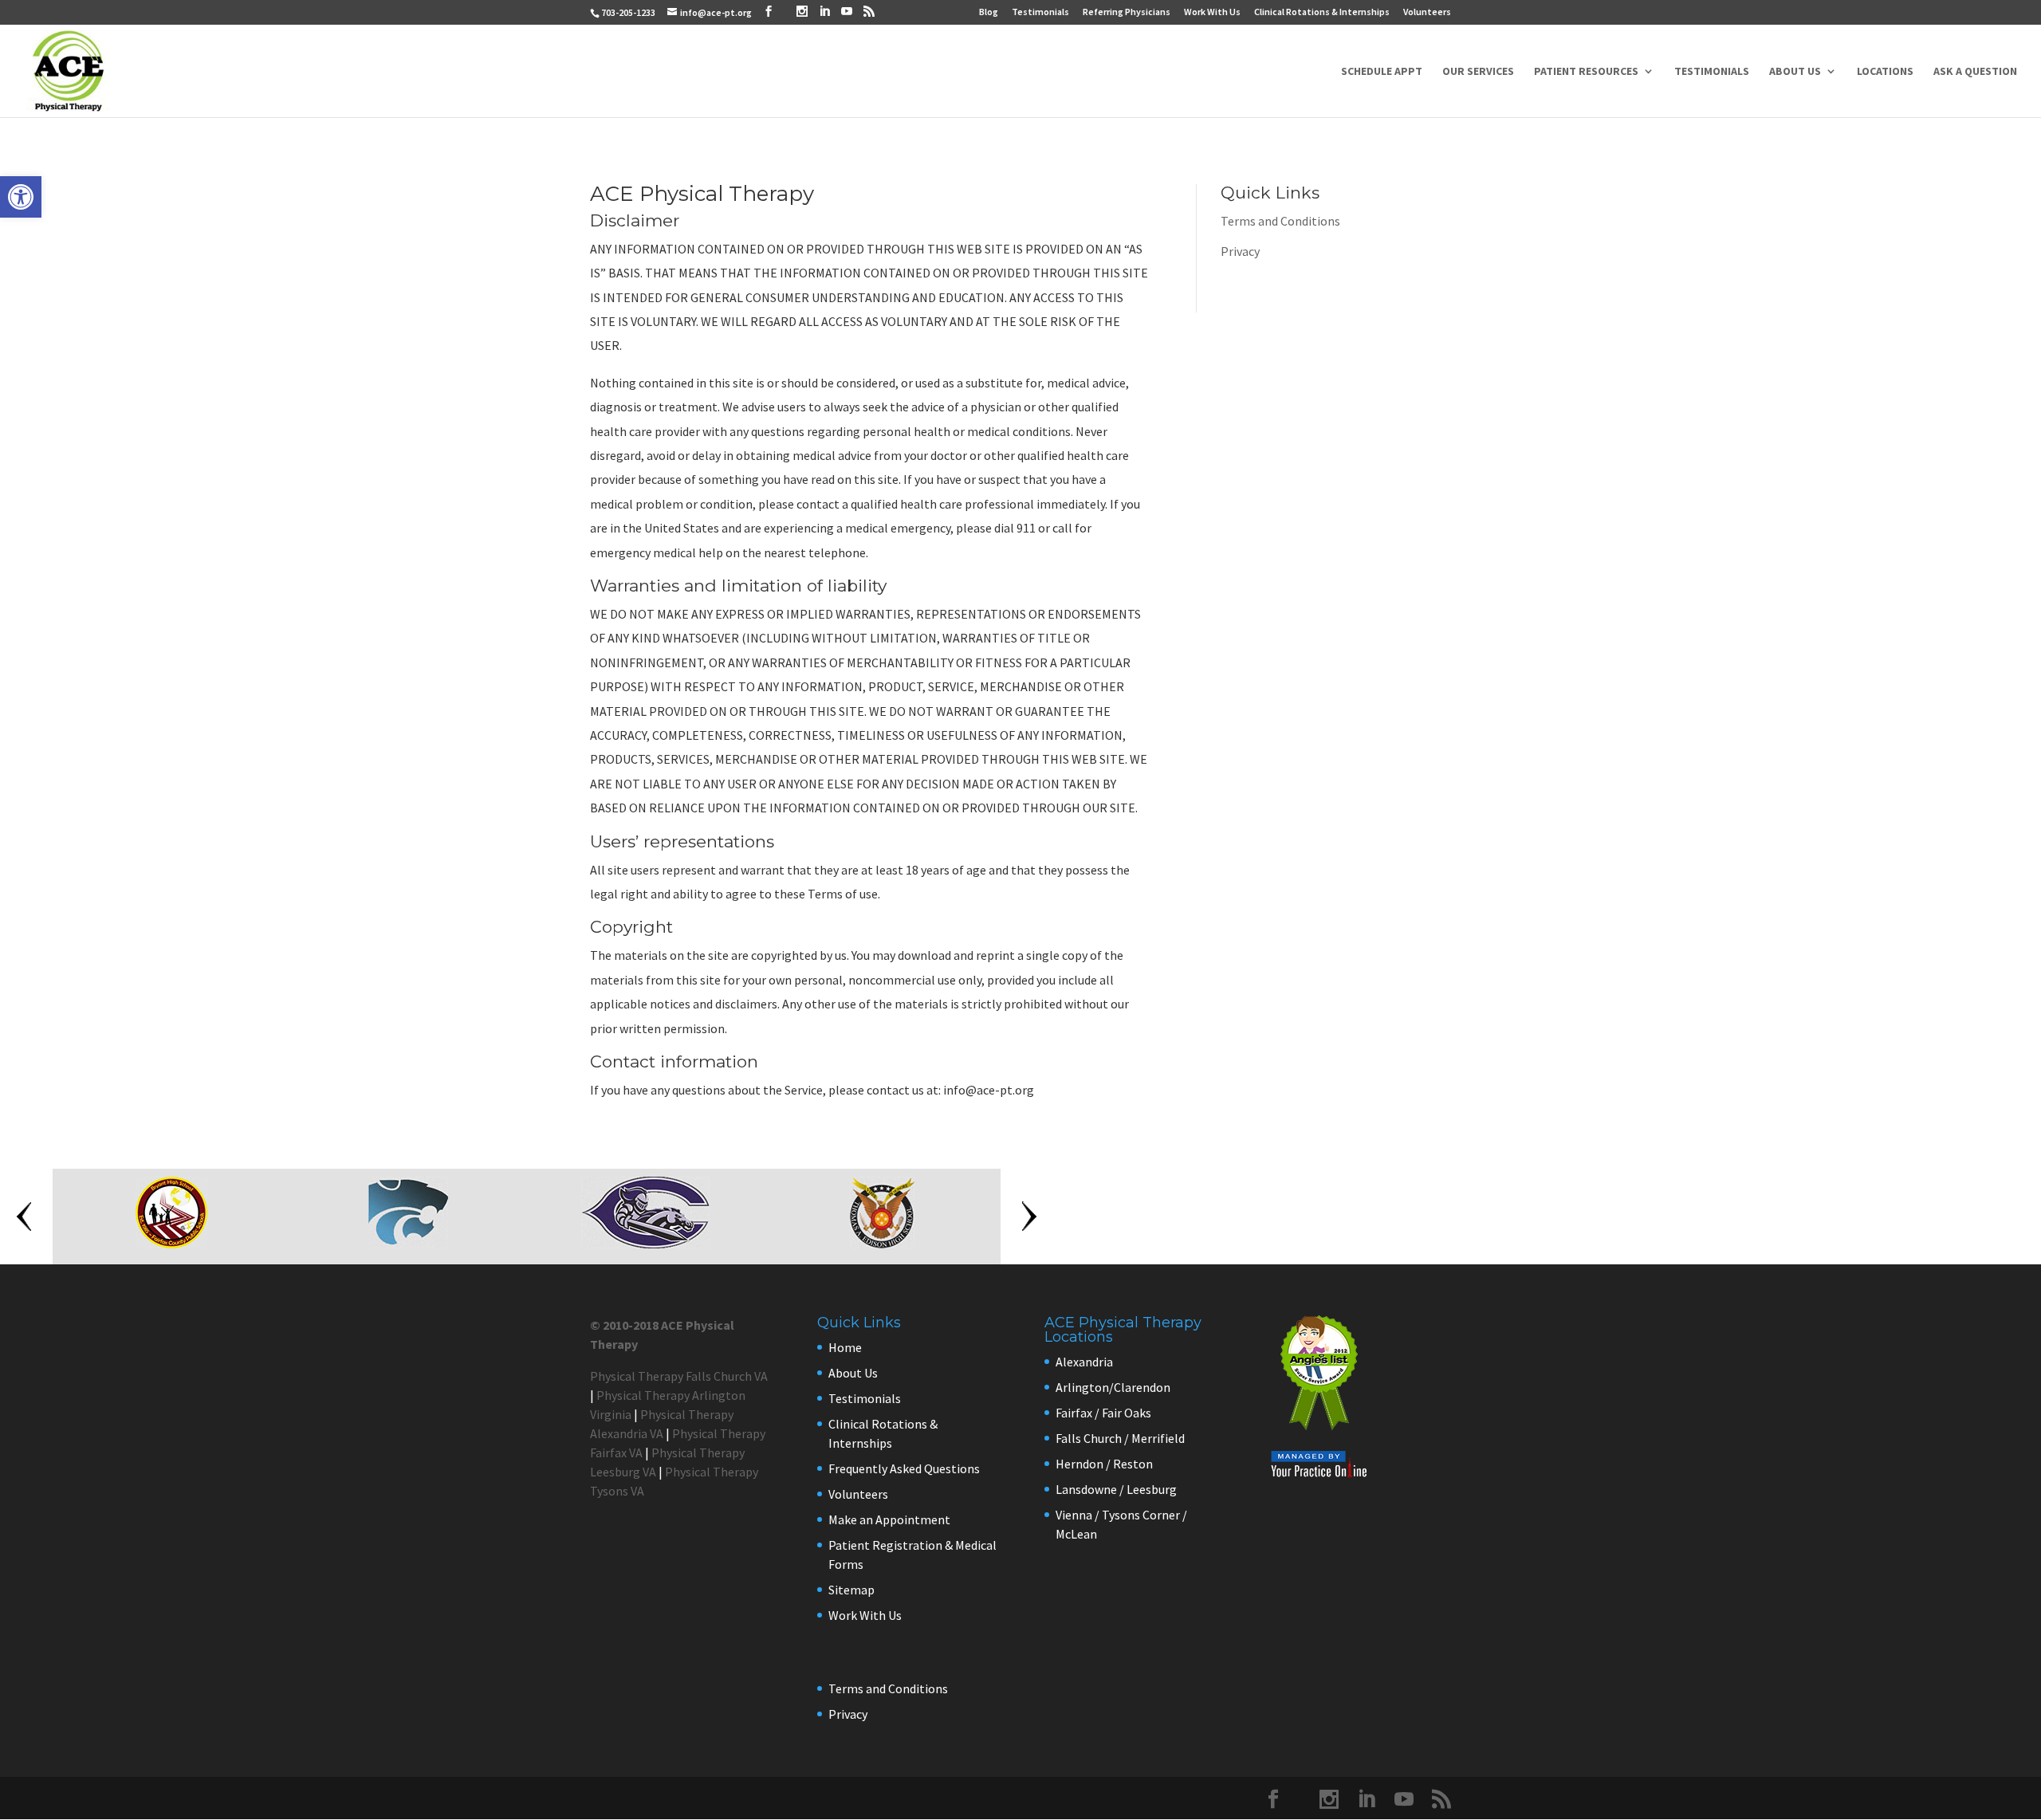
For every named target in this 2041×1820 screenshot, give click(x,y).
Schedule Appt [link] (1382, 72)
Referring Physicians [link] (1127, 12)
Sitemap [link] (851, 1590)
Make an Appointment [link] (889, 1519)
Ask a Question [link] (1975, 72)
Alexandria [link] (1084, 1362)
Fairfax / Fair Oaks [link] (1103, 1413)
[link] (21, 197)
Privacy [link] (1240, 251)
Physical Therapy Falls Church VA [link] (679, 1376)
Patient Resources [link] (1586, 72)
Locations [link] (1885, 72)
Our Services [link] (1478, 72)
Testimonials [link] (1040, 12)
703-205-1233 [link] (628, 12)
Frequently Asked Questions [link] (904, 1468)
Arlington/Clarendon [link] (1113, 1387)
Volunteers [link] (1427, 12)
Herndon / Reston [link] (1104, 1464)
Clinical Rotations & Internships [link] (1322, 12)
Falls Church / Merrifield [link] (1120, 1438)
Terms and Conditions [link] (1280, 221)
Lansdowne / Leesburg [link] (1116, 1489)
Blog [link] (989, 12)
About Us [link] (1795, 72)
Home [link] (845, 1347)
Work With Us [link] (1212, 12)
